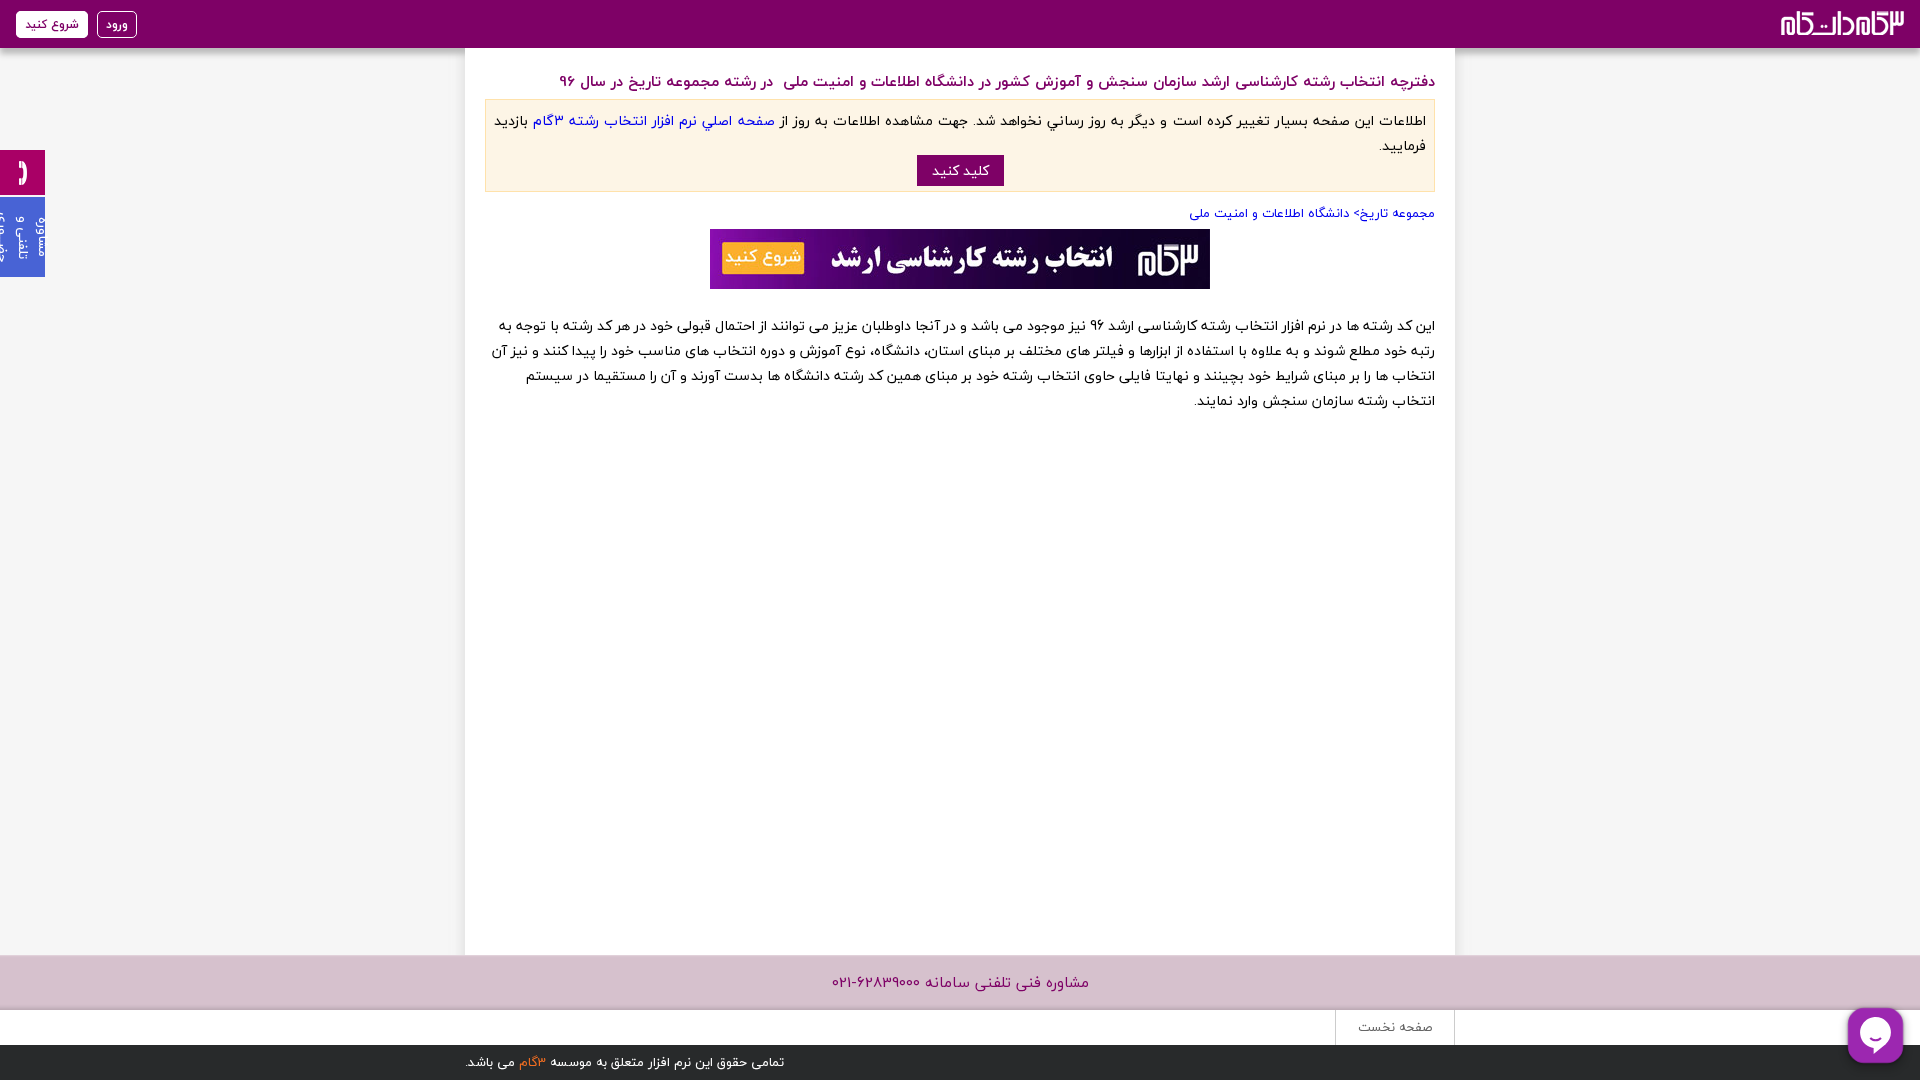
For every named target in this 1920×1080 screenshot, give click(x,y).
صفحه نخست (1395, 1027)
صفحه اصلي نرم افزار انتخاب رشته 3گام (653, 120)
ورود (117, 24)
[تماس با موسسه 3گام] (22, 172)
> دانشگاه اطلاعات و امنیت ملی (1272, 213)
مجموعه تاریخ (1397, 213)
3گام (532, 1062)
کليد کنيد (960, 170)
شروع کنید (52, 24)
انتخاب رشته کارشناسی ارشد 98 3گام (1840, 22)
